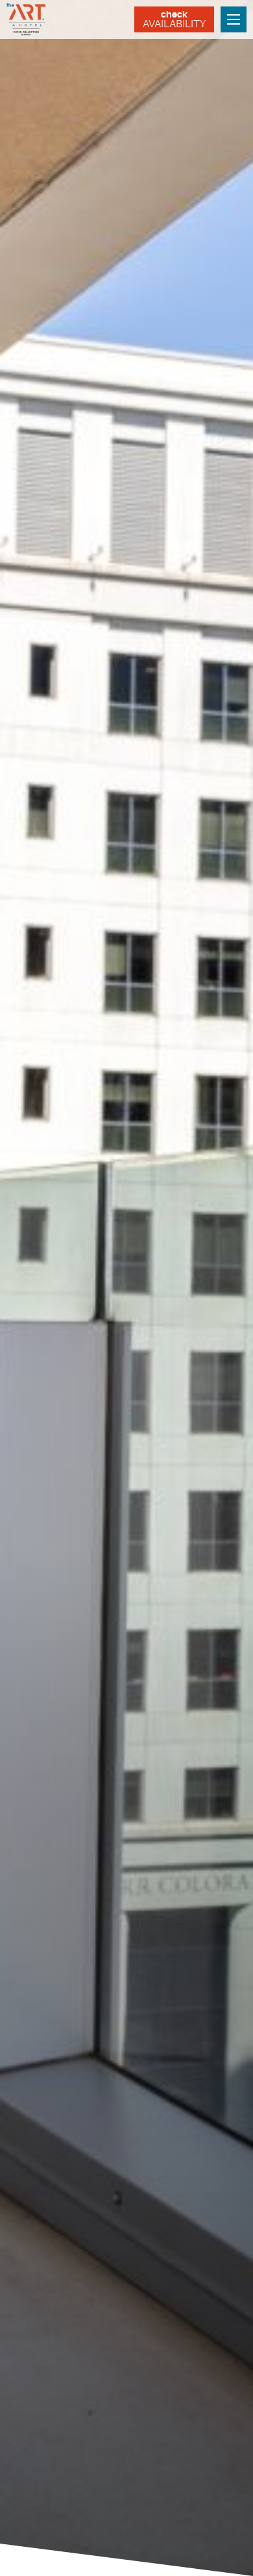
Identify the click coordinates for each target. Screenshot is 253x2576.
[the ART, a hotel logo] (27, 19)
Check (174, 19)
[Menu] (234, 19)
